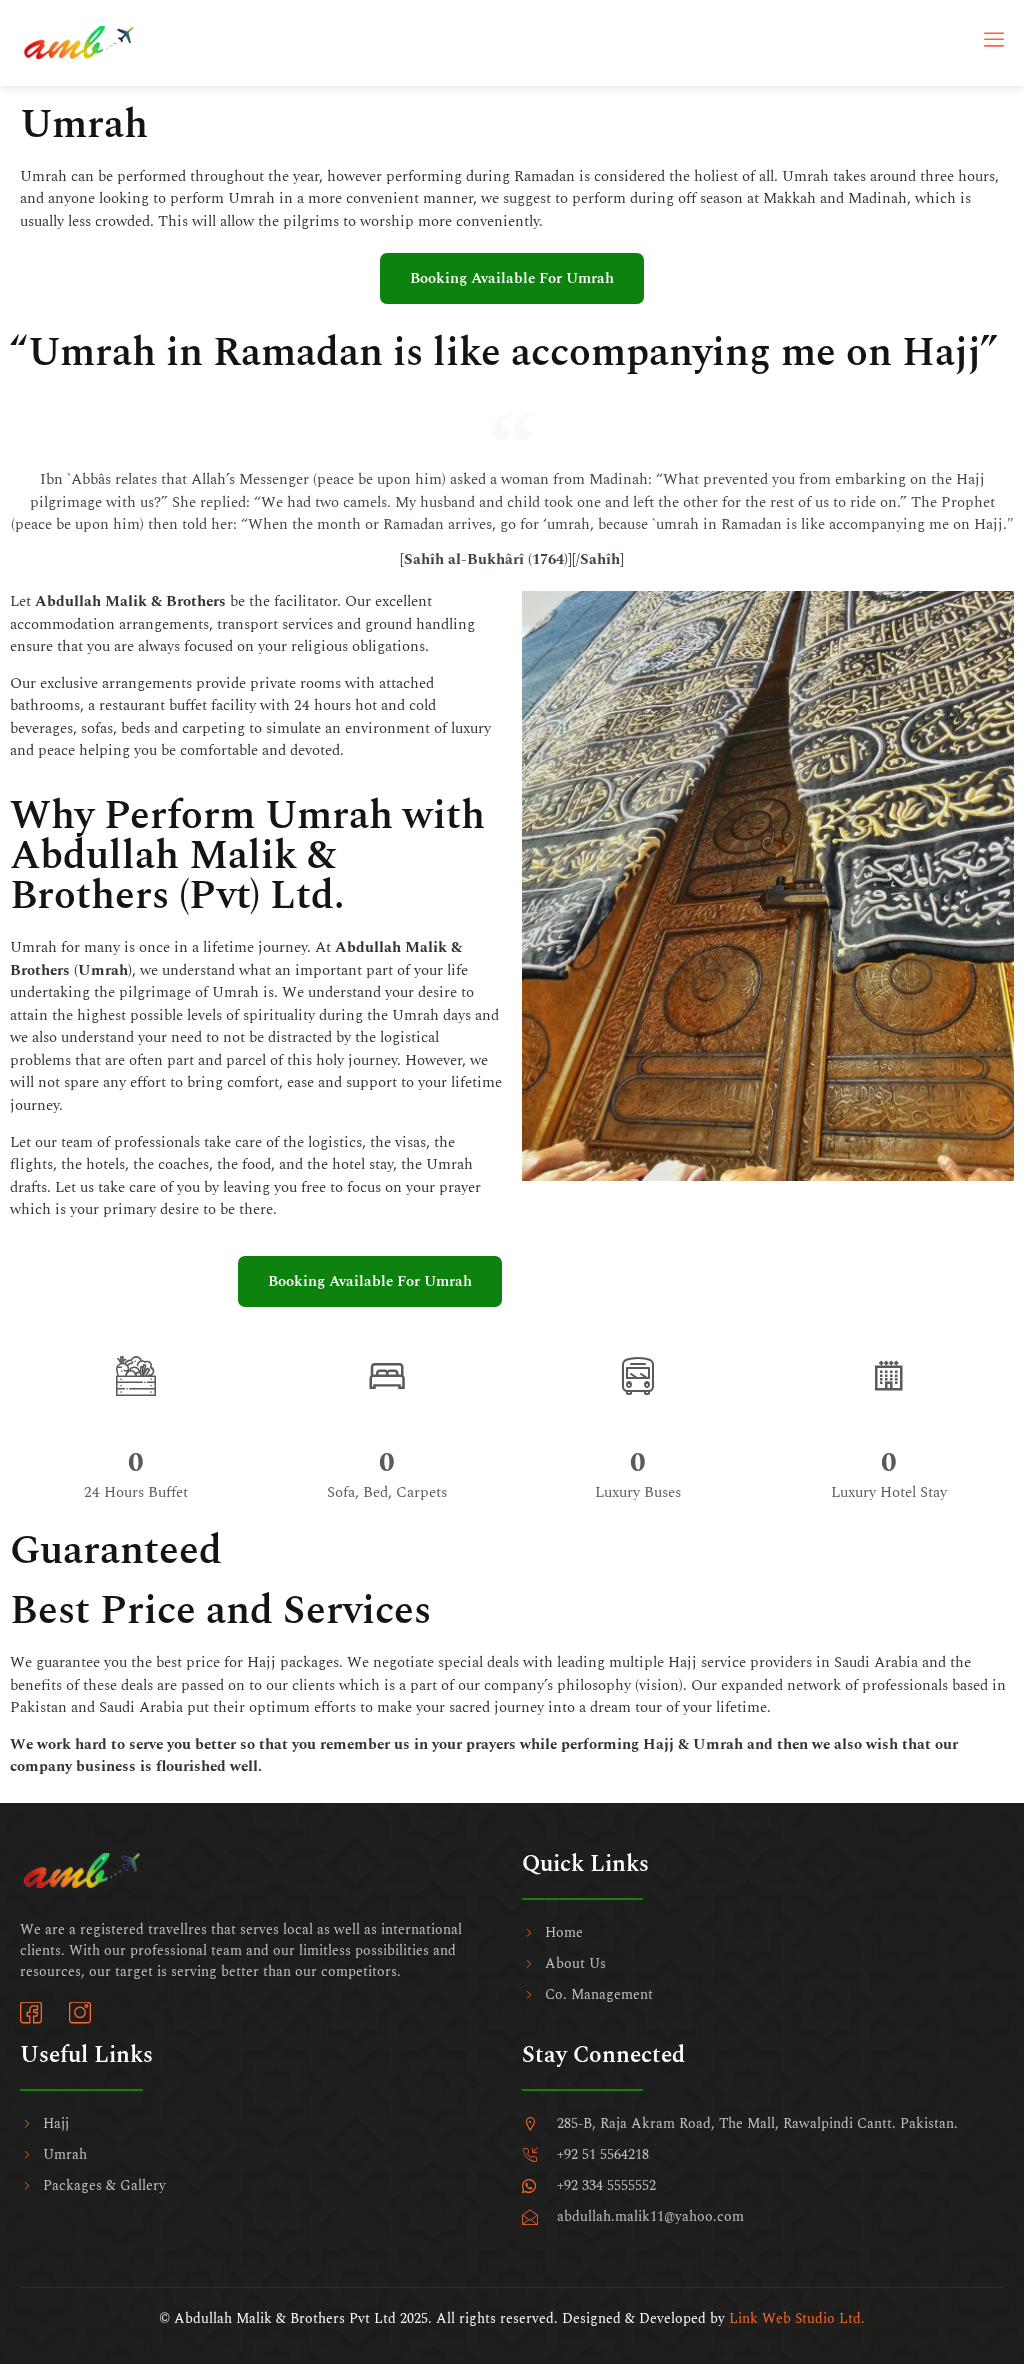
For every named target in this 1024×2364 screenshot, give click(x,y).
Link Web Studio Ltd (795, 2318)
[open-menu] (994, 43)
